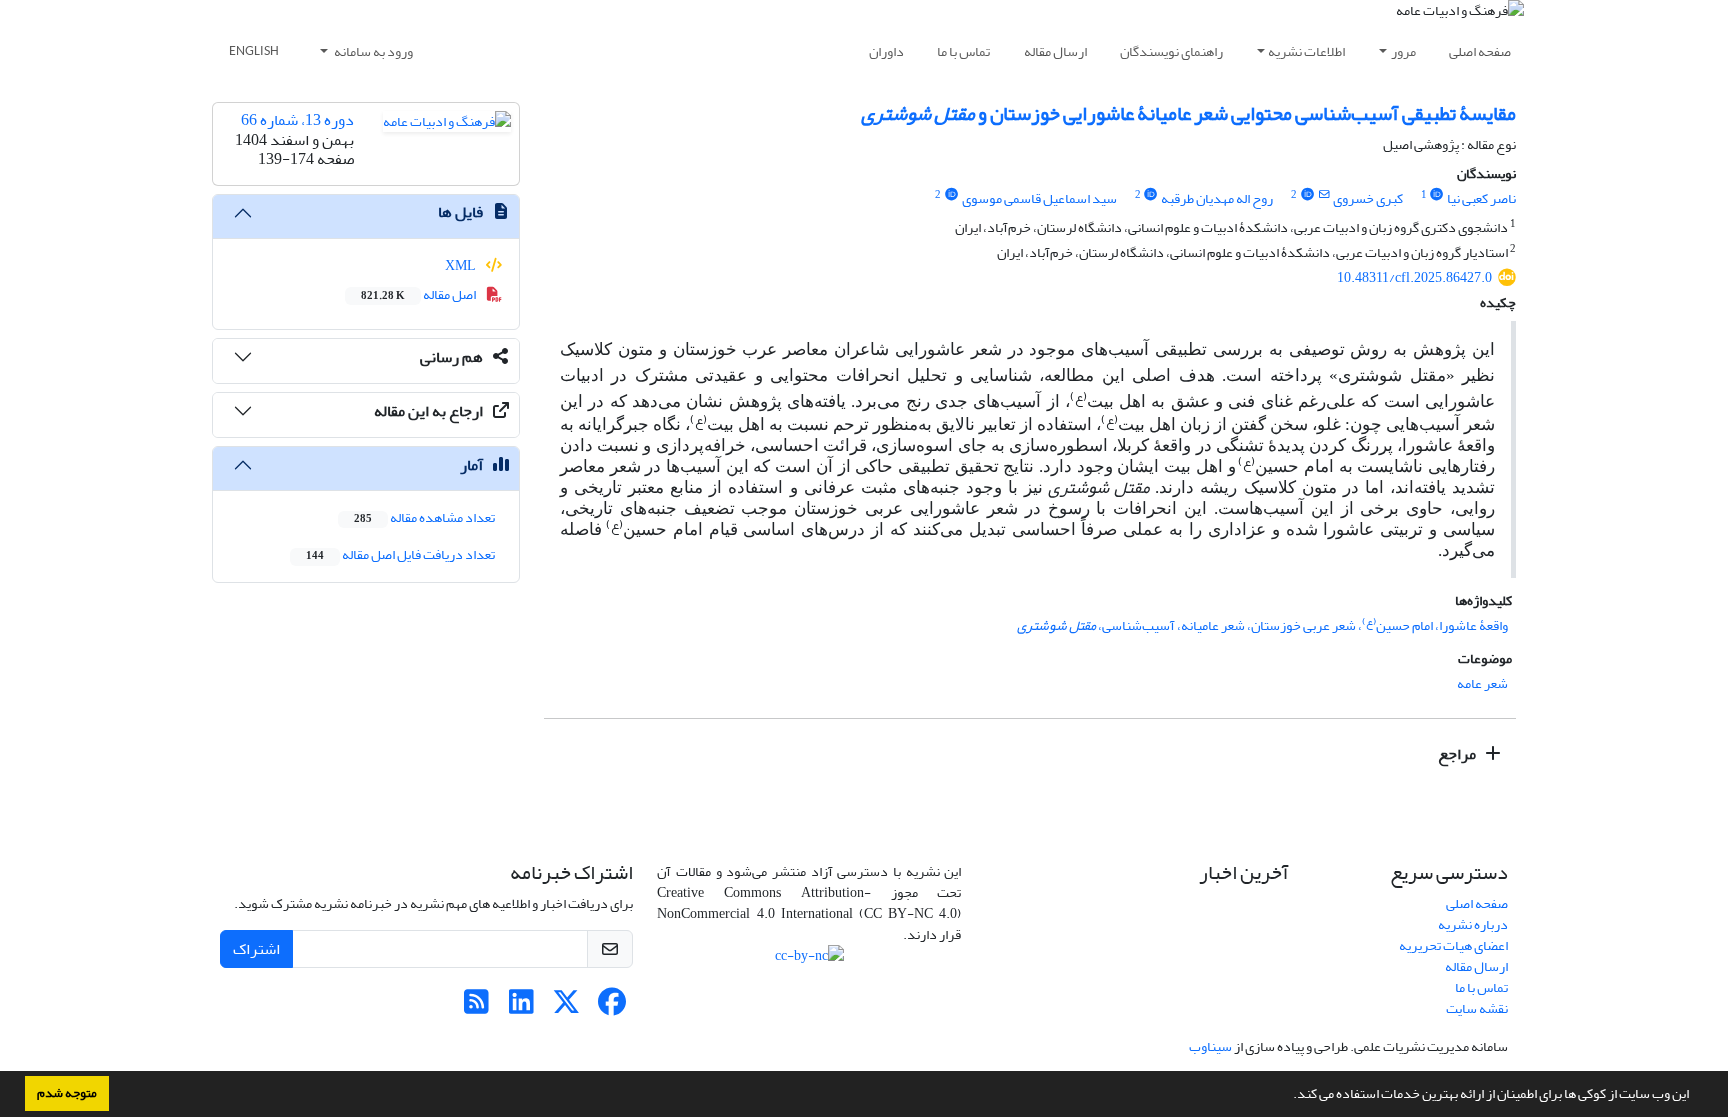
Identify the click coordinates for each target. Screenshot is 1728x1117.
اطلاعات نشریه (1306, 51)
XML (461, 265)
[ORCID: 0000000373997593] (1437, 195)
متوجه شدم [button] (67, 1093)
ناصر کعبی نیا (1481, 198)
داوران (886, 51)
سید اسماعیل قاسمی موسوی (1039, 198)
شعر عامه (1482, 683)
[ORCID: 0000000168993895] (951, 195)
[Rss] (476, 1007)
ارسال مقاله (1055, 51)
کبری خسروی (1368, 198)
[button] (1288, 1096)
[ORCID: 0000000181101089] (1307, 195)
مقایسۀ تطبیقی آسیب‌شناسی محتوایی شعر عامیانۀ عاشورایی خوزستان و (1188, 113)
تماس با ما (963, 51)
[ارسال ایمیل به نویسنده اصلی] (1323, 195)
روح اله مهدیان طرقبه (1217, 198)
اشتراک (256, 949)
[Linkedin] (521, 1007)
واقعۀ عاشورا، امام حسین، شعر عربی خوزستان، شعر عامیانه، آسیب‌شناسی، (1262, 625)
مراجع (1458, 754)
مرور (1403, 51)
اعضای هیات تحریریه (1453, 945)
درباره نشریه (1473, 924)
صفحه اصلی (1480, 51)
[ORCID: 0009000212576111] (1151, 195)
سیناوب (1210, 1046)
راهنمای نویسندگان (1171, 51)
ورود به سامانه (372, 51)
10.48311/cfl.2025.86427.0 (1414, 277)
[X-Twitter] (566, 1007)
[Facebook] (611, 1007)
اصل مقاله (419, 294)
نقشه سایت (1477, 1008)
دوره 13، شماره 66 (297, 120)
